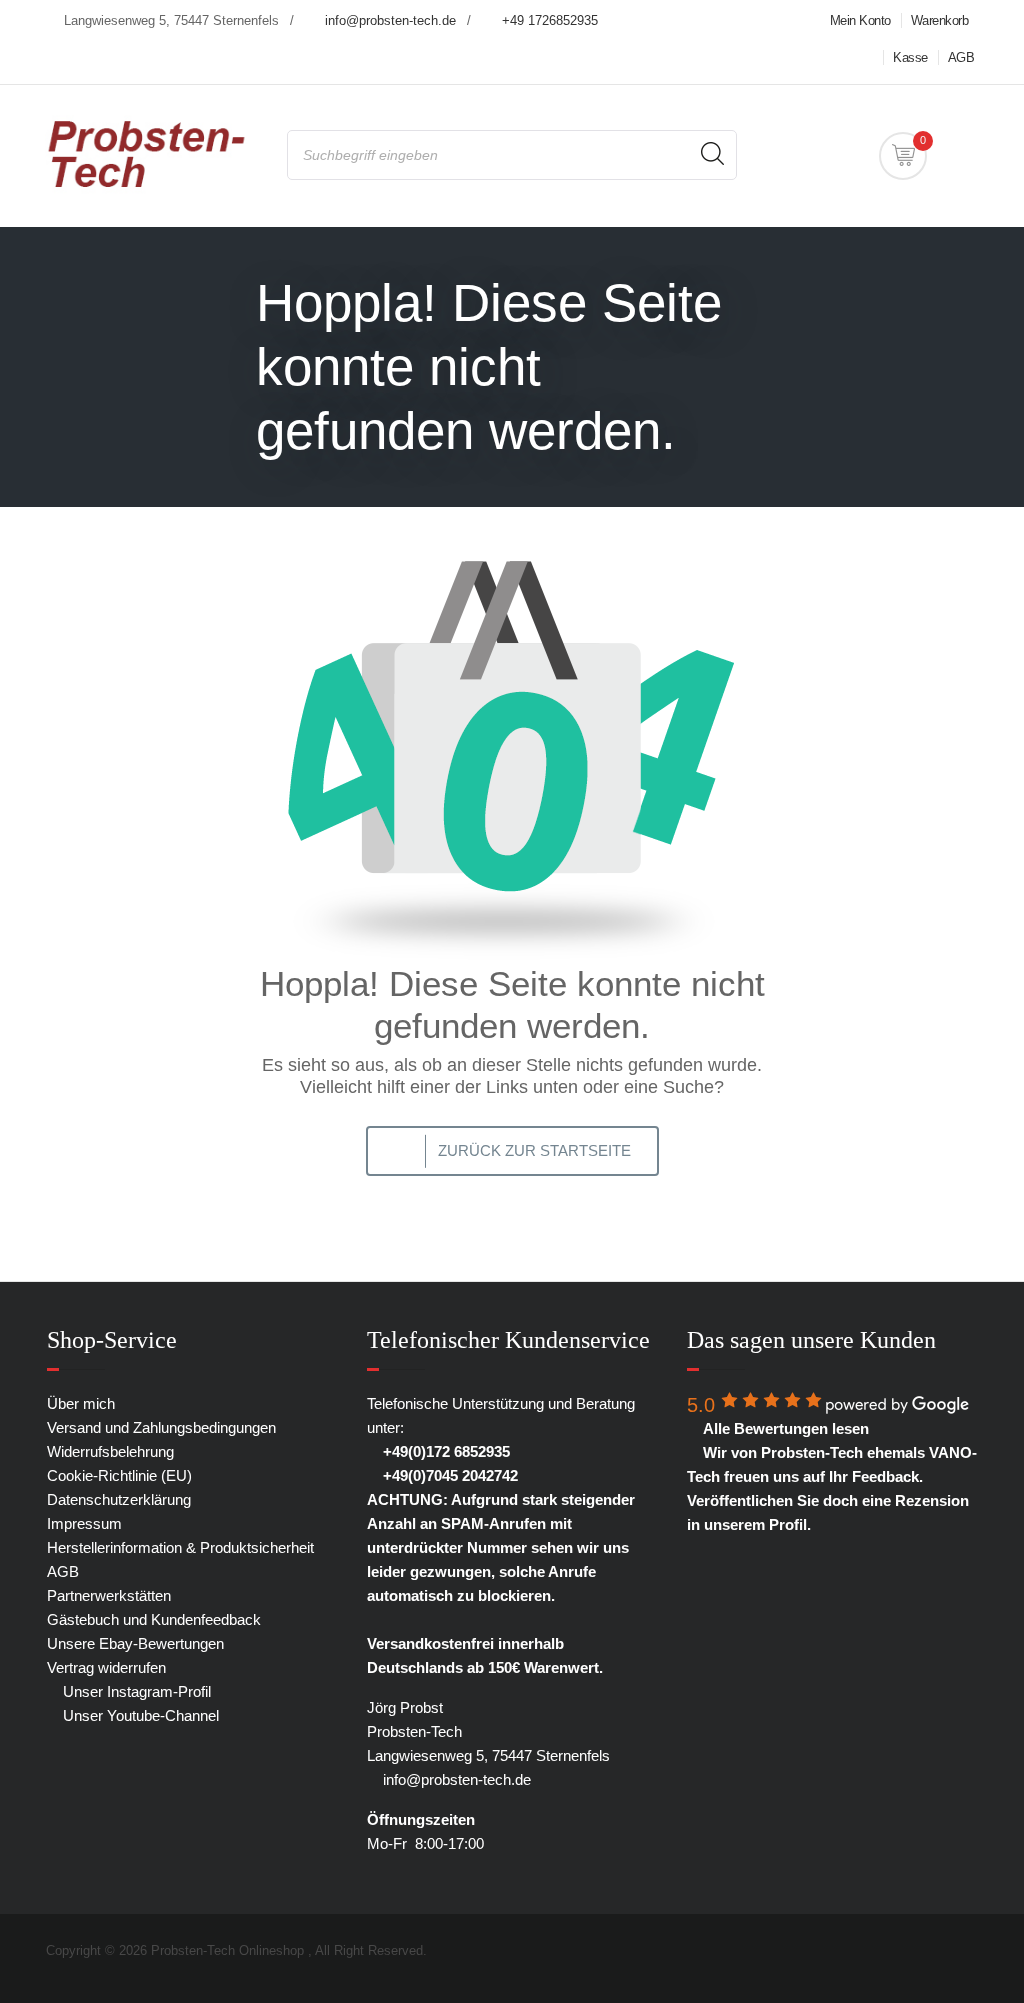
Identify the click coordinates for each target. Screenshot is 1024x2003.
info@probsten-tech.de (390, 20)
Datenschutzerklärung (119, 1499)
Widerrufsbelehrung (110, 1451)
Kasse (910, 57)
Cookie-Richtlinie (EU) (119, 1475)
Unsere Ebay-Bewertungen (135, 1643)
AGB (961, 57)
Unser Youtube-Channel (139, 1715)
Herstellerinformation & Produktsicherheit (180, 1547)
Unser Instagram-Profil (135, 1691)
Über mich (81, 1403)
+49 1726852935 (550, 20)
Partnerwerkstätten (109, 1595)
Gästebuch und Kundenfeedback (154, 1619)
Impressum (84, 1523)
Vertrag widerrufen (106, 1667)
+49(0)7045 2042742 (448, 1475)
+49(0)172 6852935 (444, 1451)
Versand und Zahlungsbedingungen (161, 1427)
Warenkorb (940, 20)
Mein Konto (860, 20)
